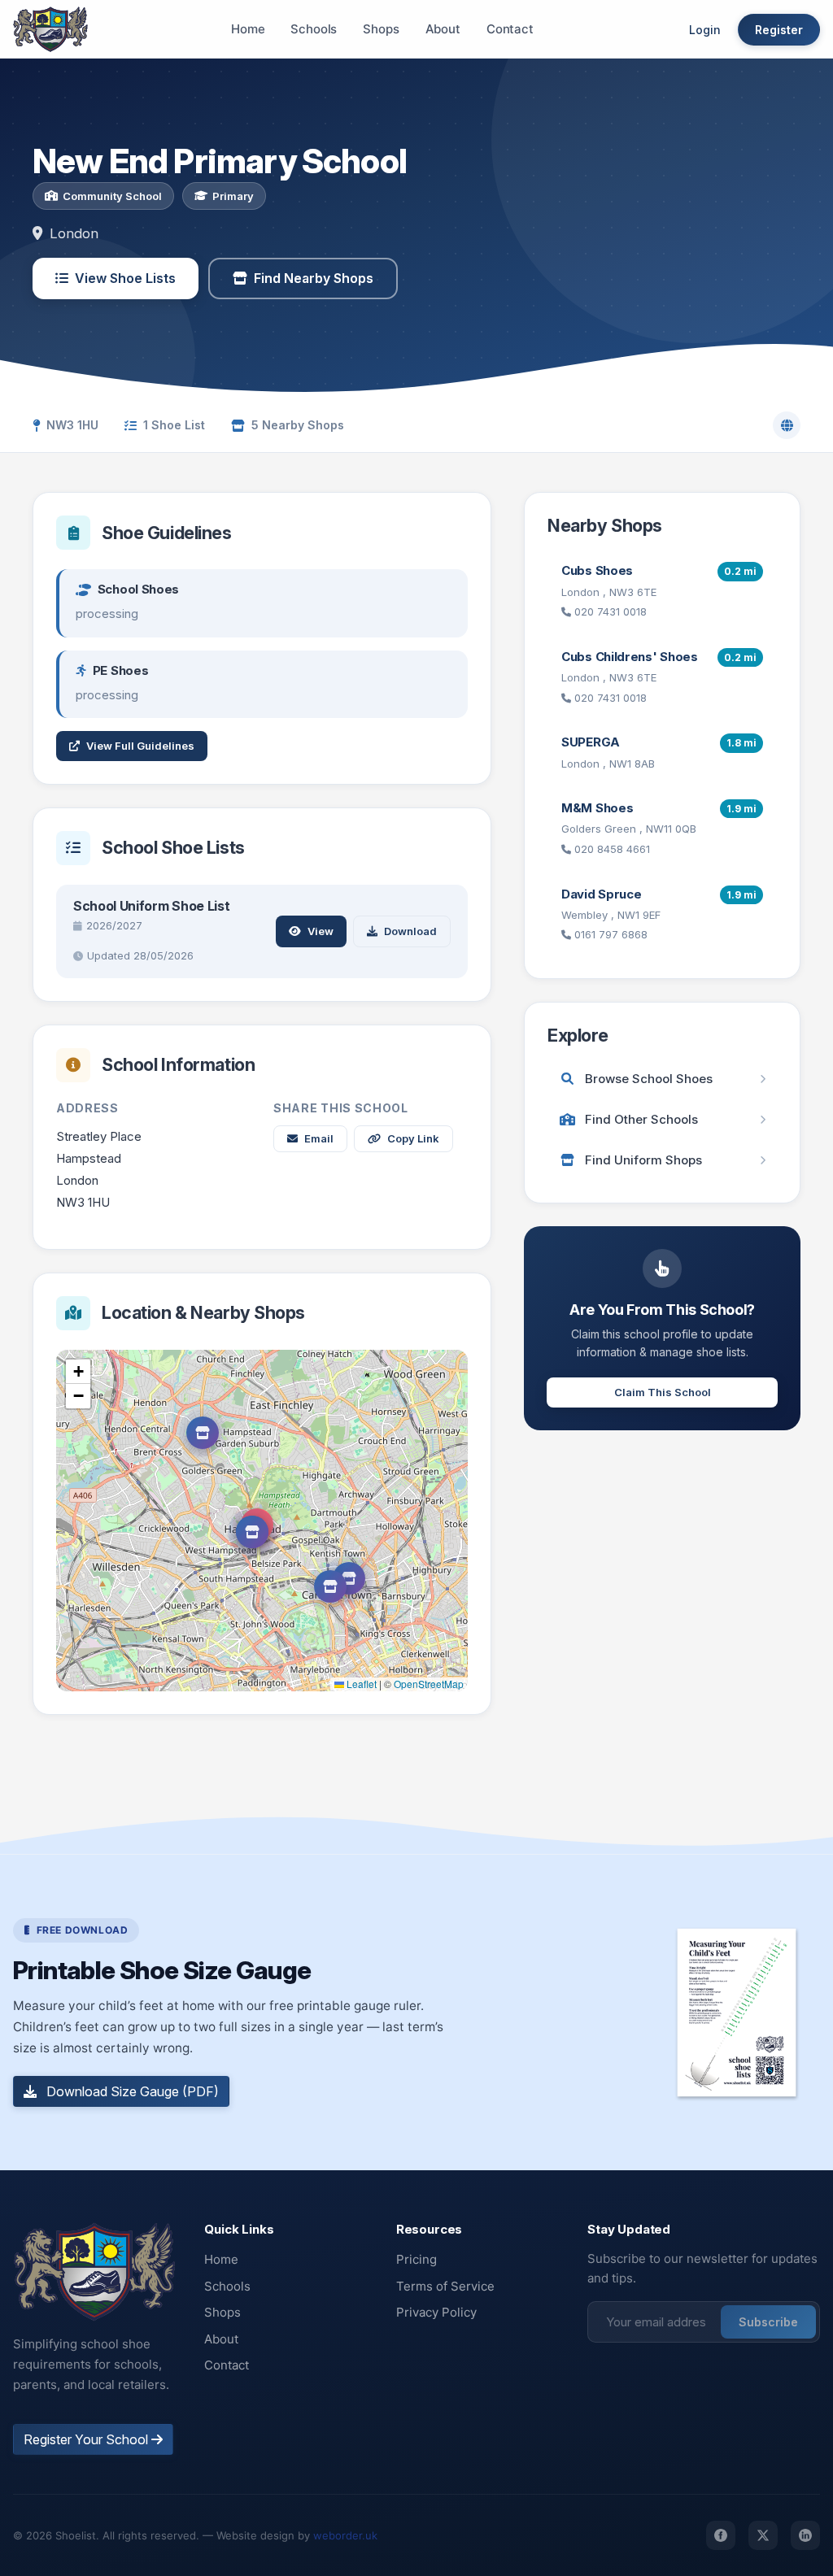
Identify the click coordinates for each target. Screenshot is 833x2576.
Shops (381, 29)
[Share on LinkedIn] (805, 2535)
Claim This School (663, 1392)
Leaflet (360, 1684)
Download (410, 931)
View (321, 931)
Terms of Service (445, 2286)
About (443, 29)
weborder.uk (345, 2535)
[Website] (787, 425)
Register (779, 30)
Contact (510, 29)
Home (248, 29)
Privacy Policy (436, 2312)
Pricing (416, 2259)
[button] (252, 1532)
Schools (314, 29)
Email (319, 1138)
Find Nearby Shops (314, 278)
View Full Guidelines (140, 746)
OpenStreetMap (429, 1684)
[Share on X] (763, 2535)
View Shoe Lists (125, 278)
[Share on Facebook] (721, 2535)
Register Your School (87, 2439)
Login (705, 30)
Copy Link (413, 1138)
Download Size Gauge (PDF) (131, 2091)
